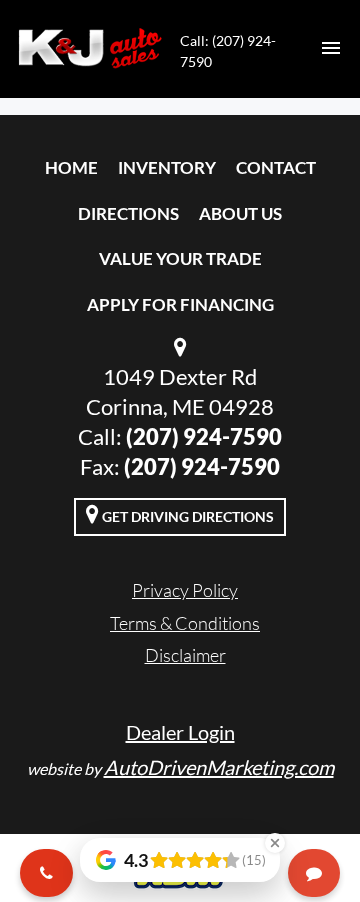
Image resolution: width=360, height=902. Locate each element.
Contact (276, 167)
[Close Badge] (275, 843)
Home (71, 167)
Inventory (167, 167)
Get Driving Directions (186, 516)
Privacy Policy (185, 590)
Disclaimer (185, 655)
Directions (128, 213)
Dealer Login (180, 732)
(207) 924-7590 (204, 436)
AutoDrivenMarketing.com (219, 767)
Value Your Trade (180, 258)
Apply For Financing (180, 304)
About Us (240, 213)
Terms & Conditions (185, 623)
